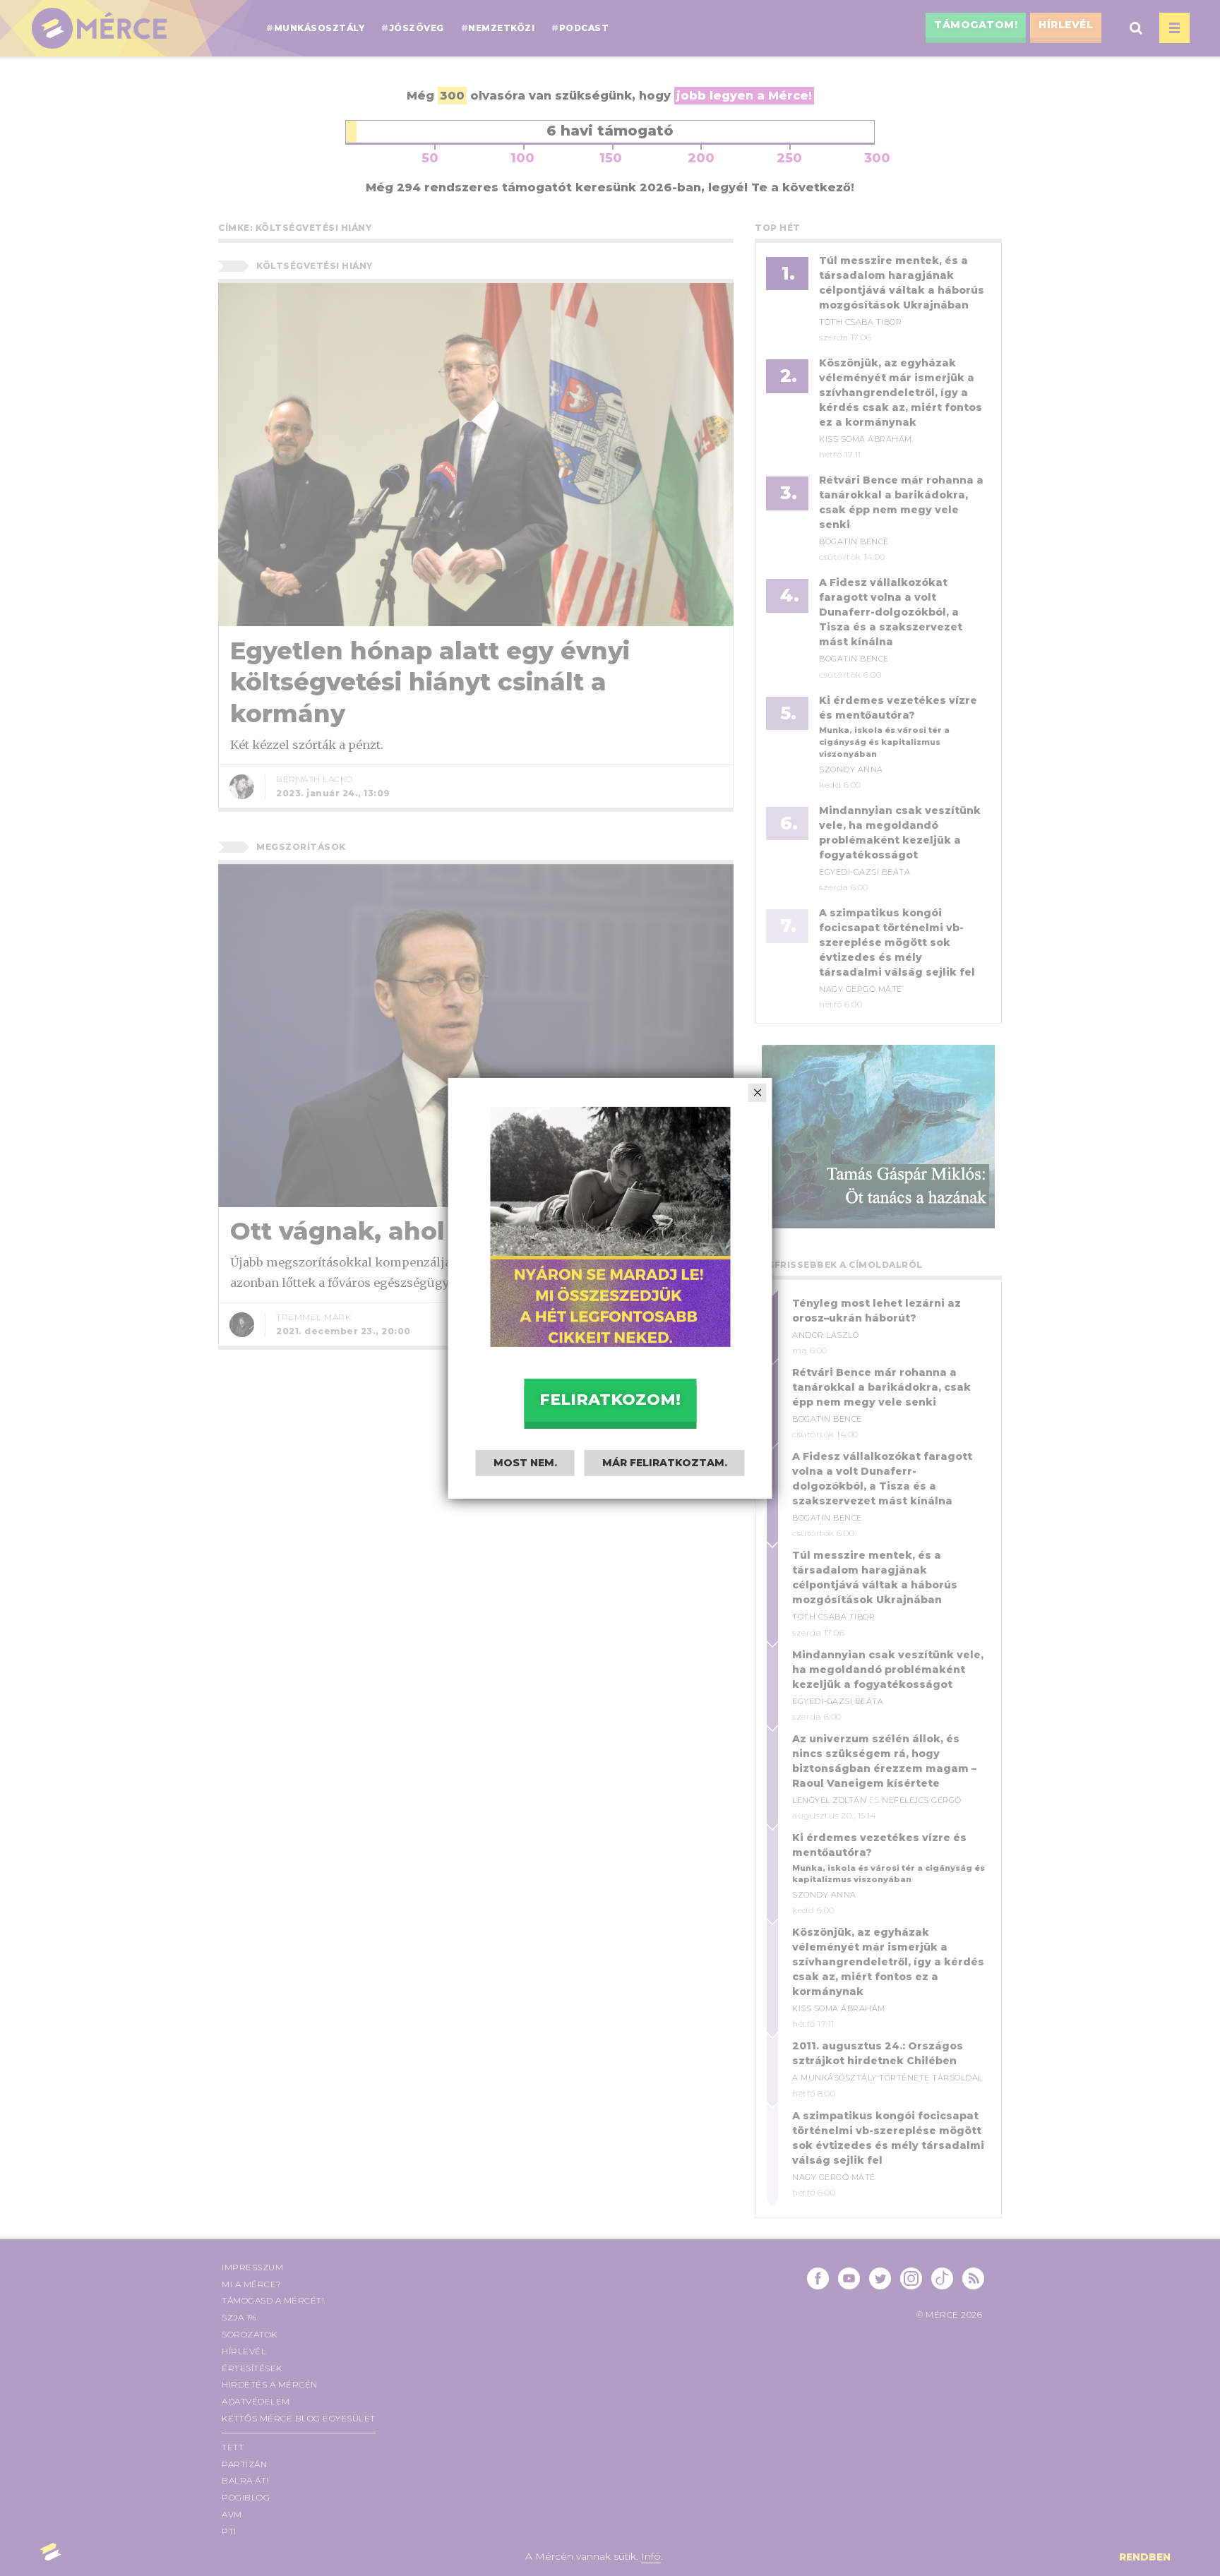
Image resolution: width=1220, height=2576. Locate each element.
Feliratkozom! (610, 1400)
